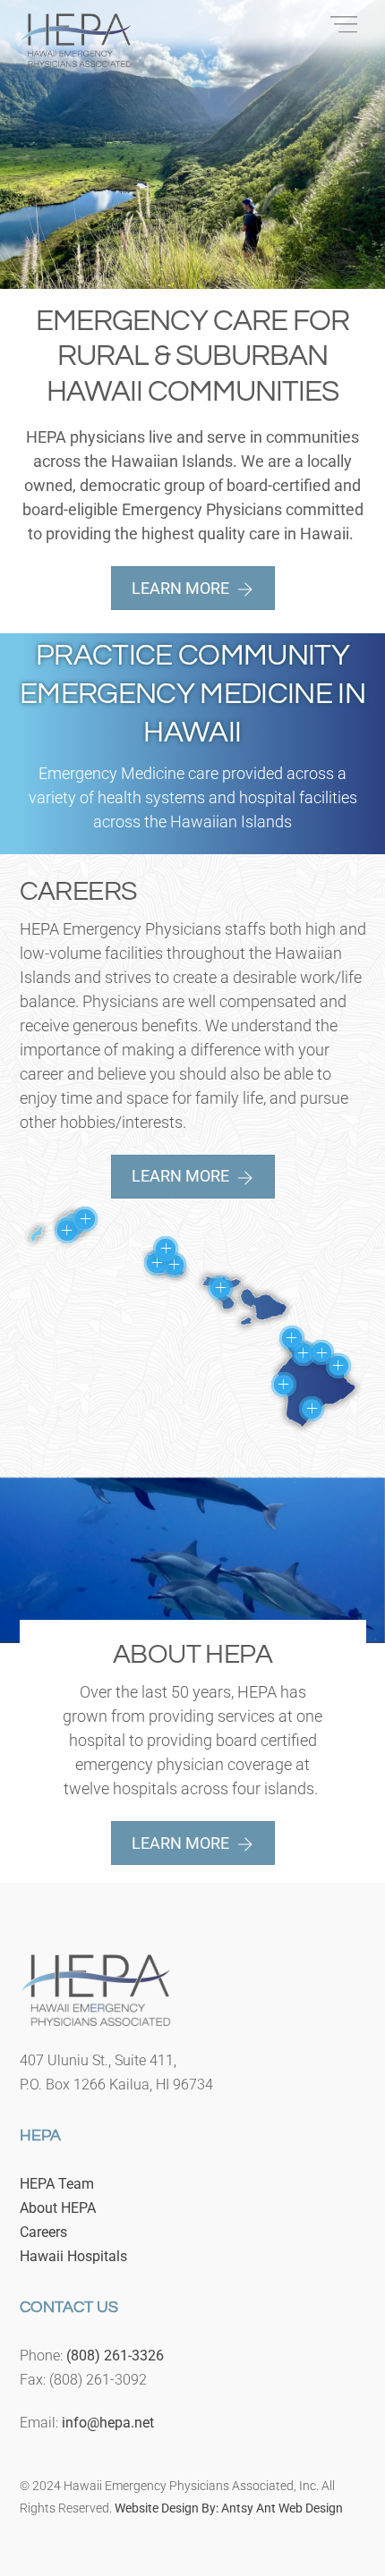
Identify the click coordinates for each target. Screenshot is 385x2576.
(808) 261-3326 (115, 2356)
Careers (43, 2232)
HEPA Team (57, 2184)
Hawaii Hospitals (73, 2256)
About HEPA (58, 2208)
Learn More (180, 588)
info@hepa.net (108, 2423)
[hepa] (76, 59)
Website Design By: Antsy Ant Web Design (229, 2508)
